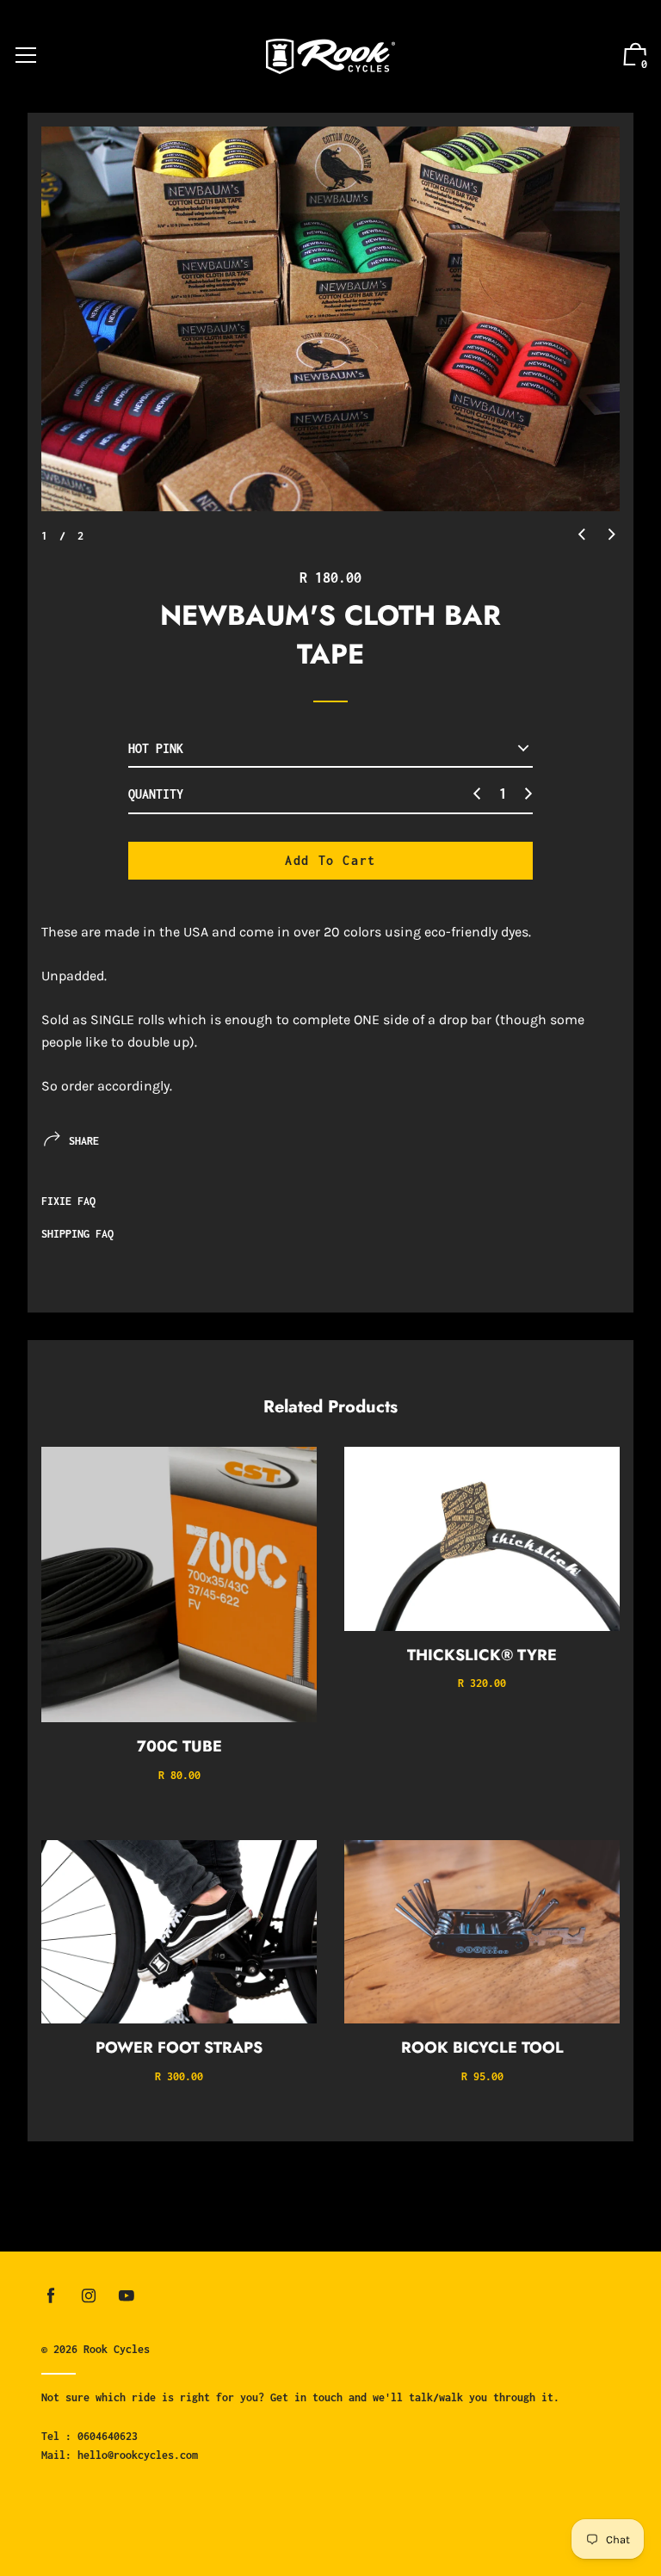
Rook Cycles (117, 2349)
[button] (582, 535)
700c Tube (179, 1746)
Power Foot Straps (179, 2048)
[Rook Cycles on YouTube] (127, 2296)
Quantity (156, 794)
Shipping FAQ (77, 1234)
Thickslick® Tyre (482, 1655)
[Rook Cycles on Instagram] (89, 2296)
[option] (330, 319)
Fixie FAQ (68, 1201)
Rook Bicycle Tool (482, 2048)
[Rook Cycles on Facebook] (51, 2296)
